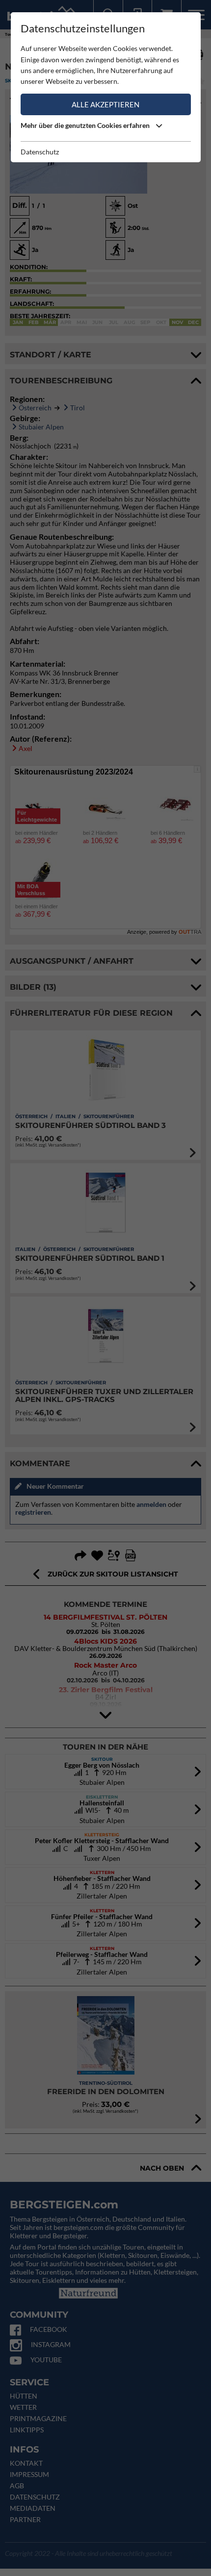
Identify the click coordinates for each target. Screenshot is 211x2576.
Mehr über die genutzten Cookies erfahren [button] (86, 125)
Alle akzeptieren (105, 104)
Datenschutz (40, 152)
